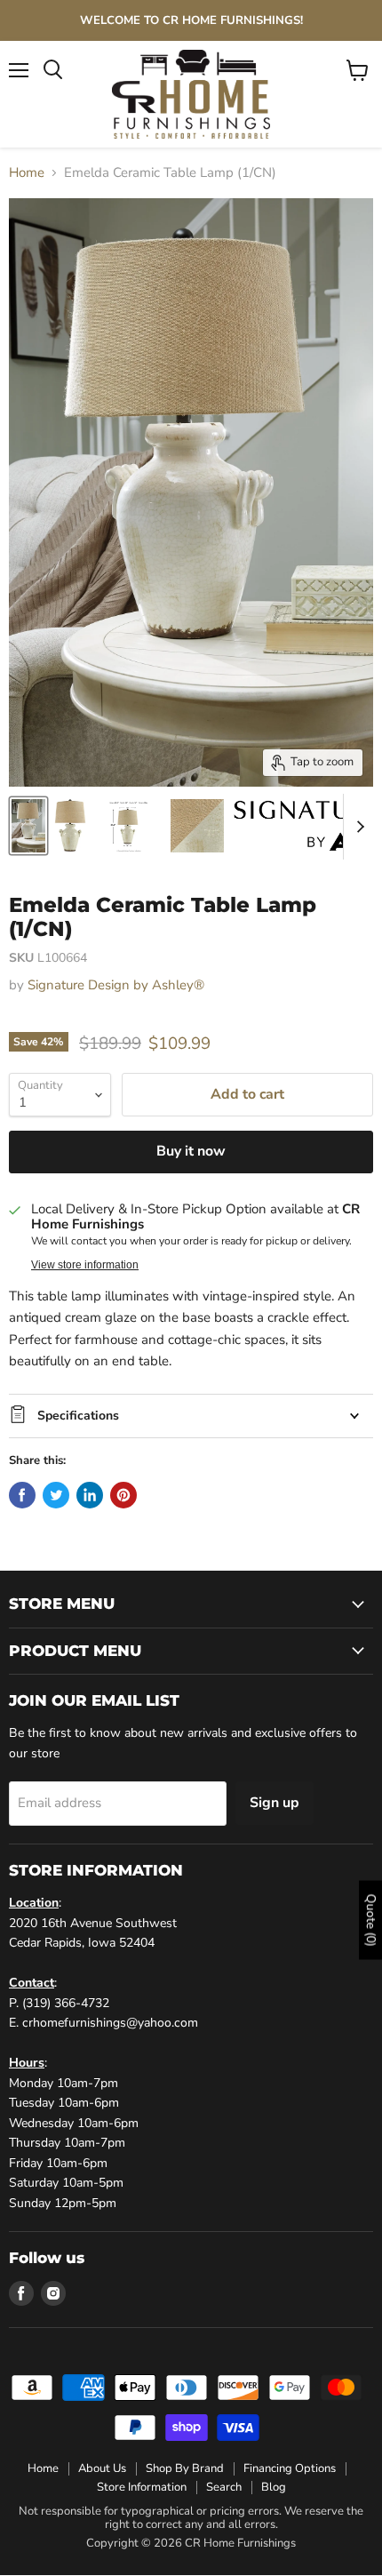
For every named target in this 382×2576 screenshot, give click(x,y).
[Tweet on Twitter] (56, 1495)
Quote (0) (371, 1920)
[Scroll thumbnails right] (357, 827)
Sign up (275, 1803)
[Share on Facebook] (22, 1495)
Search (224, 2487)
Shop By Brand (185, 2468)
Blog (274, 2487)
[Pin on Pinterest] (123, 1495)
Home (27, 173)
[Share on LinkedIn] (90, 1495)
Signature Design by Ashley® (116, 985)
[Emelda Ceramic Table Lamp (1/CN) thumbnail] (28, 826)
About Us (102, 2468)
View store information (85, 1265)
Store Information (142, 2487)
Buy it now (191, 1151)
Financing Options (290, 2468)
